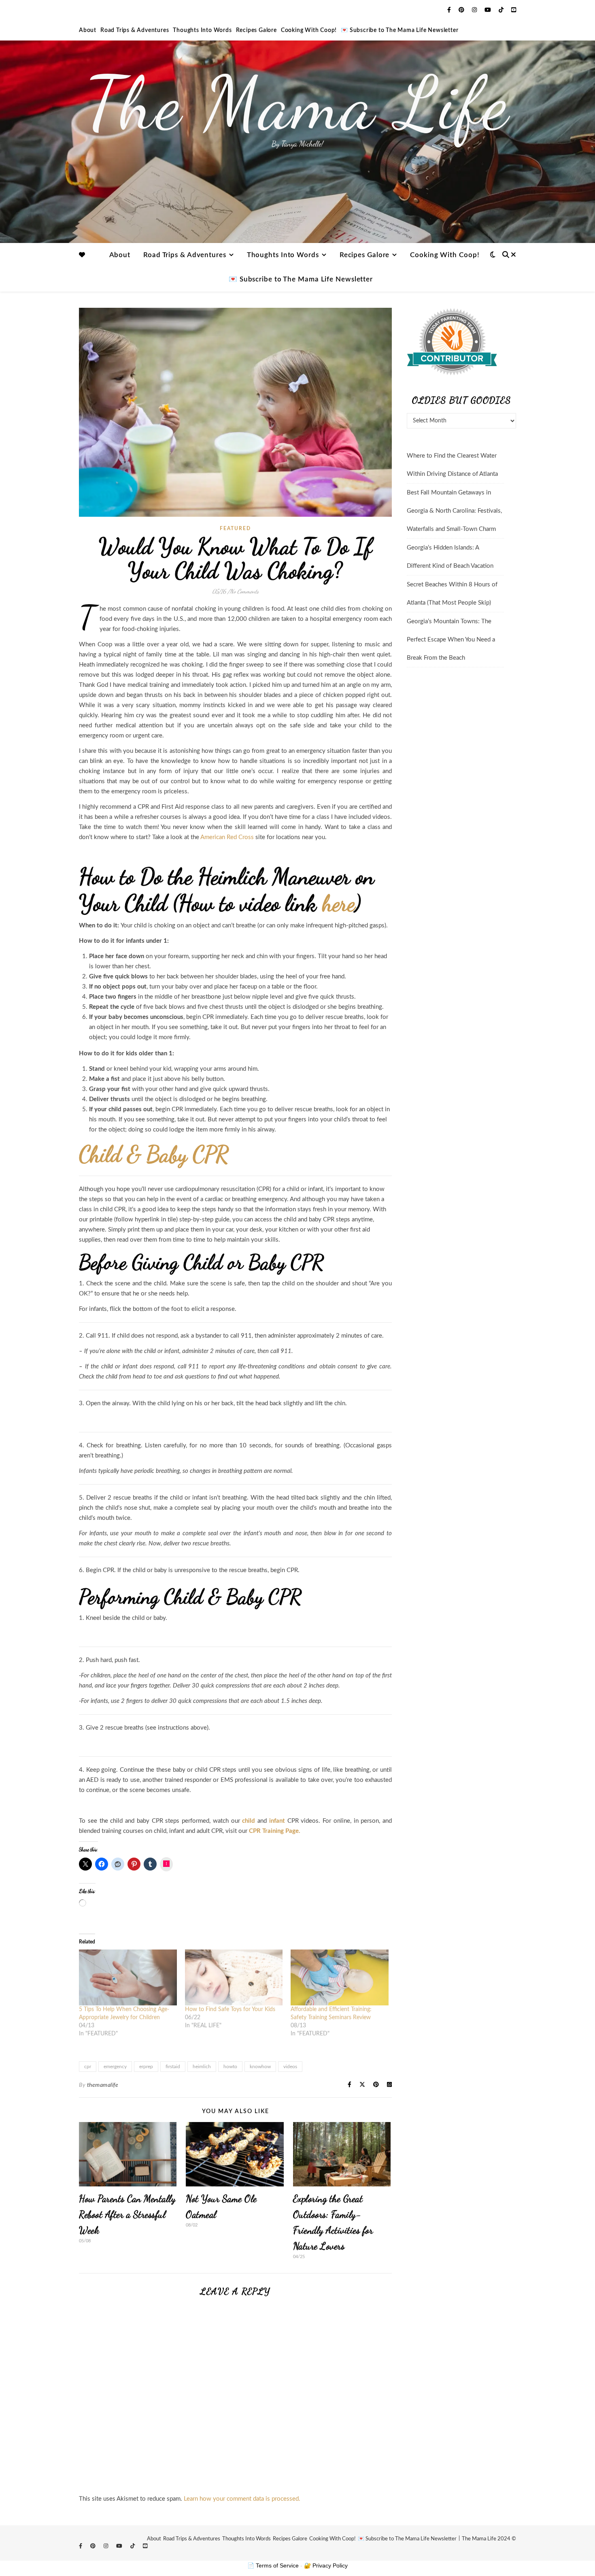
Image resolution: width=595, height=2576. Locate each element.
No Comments (244, 591)
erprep (146, 2067)
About (88, 30)
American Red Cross (227, 837)
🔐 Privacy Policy (326, 2565)
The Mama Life (297, 103)
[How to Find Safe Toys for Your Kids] (234, 1977)
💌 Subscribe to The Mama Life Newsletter (399, 30)
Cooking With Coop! (309, 30)
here (339, 903)
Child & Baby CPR (154, 1154)
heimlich (202, 2067)
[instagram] (475, 10)
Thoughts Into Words (202, 30)
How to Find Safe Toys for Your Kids (230, 2009)
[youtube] (489, 10)
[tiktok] (502, 10)
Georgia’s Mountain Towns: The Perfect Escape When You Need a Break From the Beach (451, 640)
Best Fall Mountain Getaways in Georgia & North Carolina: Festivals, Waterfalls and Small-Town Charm (454, 511)
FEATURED (235, 528)
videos (290, 2067)
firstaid (173, 2067)
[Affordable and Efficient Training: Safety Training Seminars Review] (340, 1977)
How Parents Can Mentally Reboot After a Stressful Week (127, 2215)
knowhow (260, 2067)
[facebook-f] (450, 10)
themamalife (103, 2085)
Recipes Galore (256, 30)
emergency (115, 2067)
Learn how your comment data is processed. (242, 2499)
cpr (88, 2067)
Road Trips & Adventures (135, 30)
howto (230, 2067)
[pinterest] (462, 10)
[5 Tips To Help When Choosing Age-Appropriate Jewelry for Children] (128, 1977)
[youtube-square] (514, 10)
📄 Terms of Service (273, 2565)
